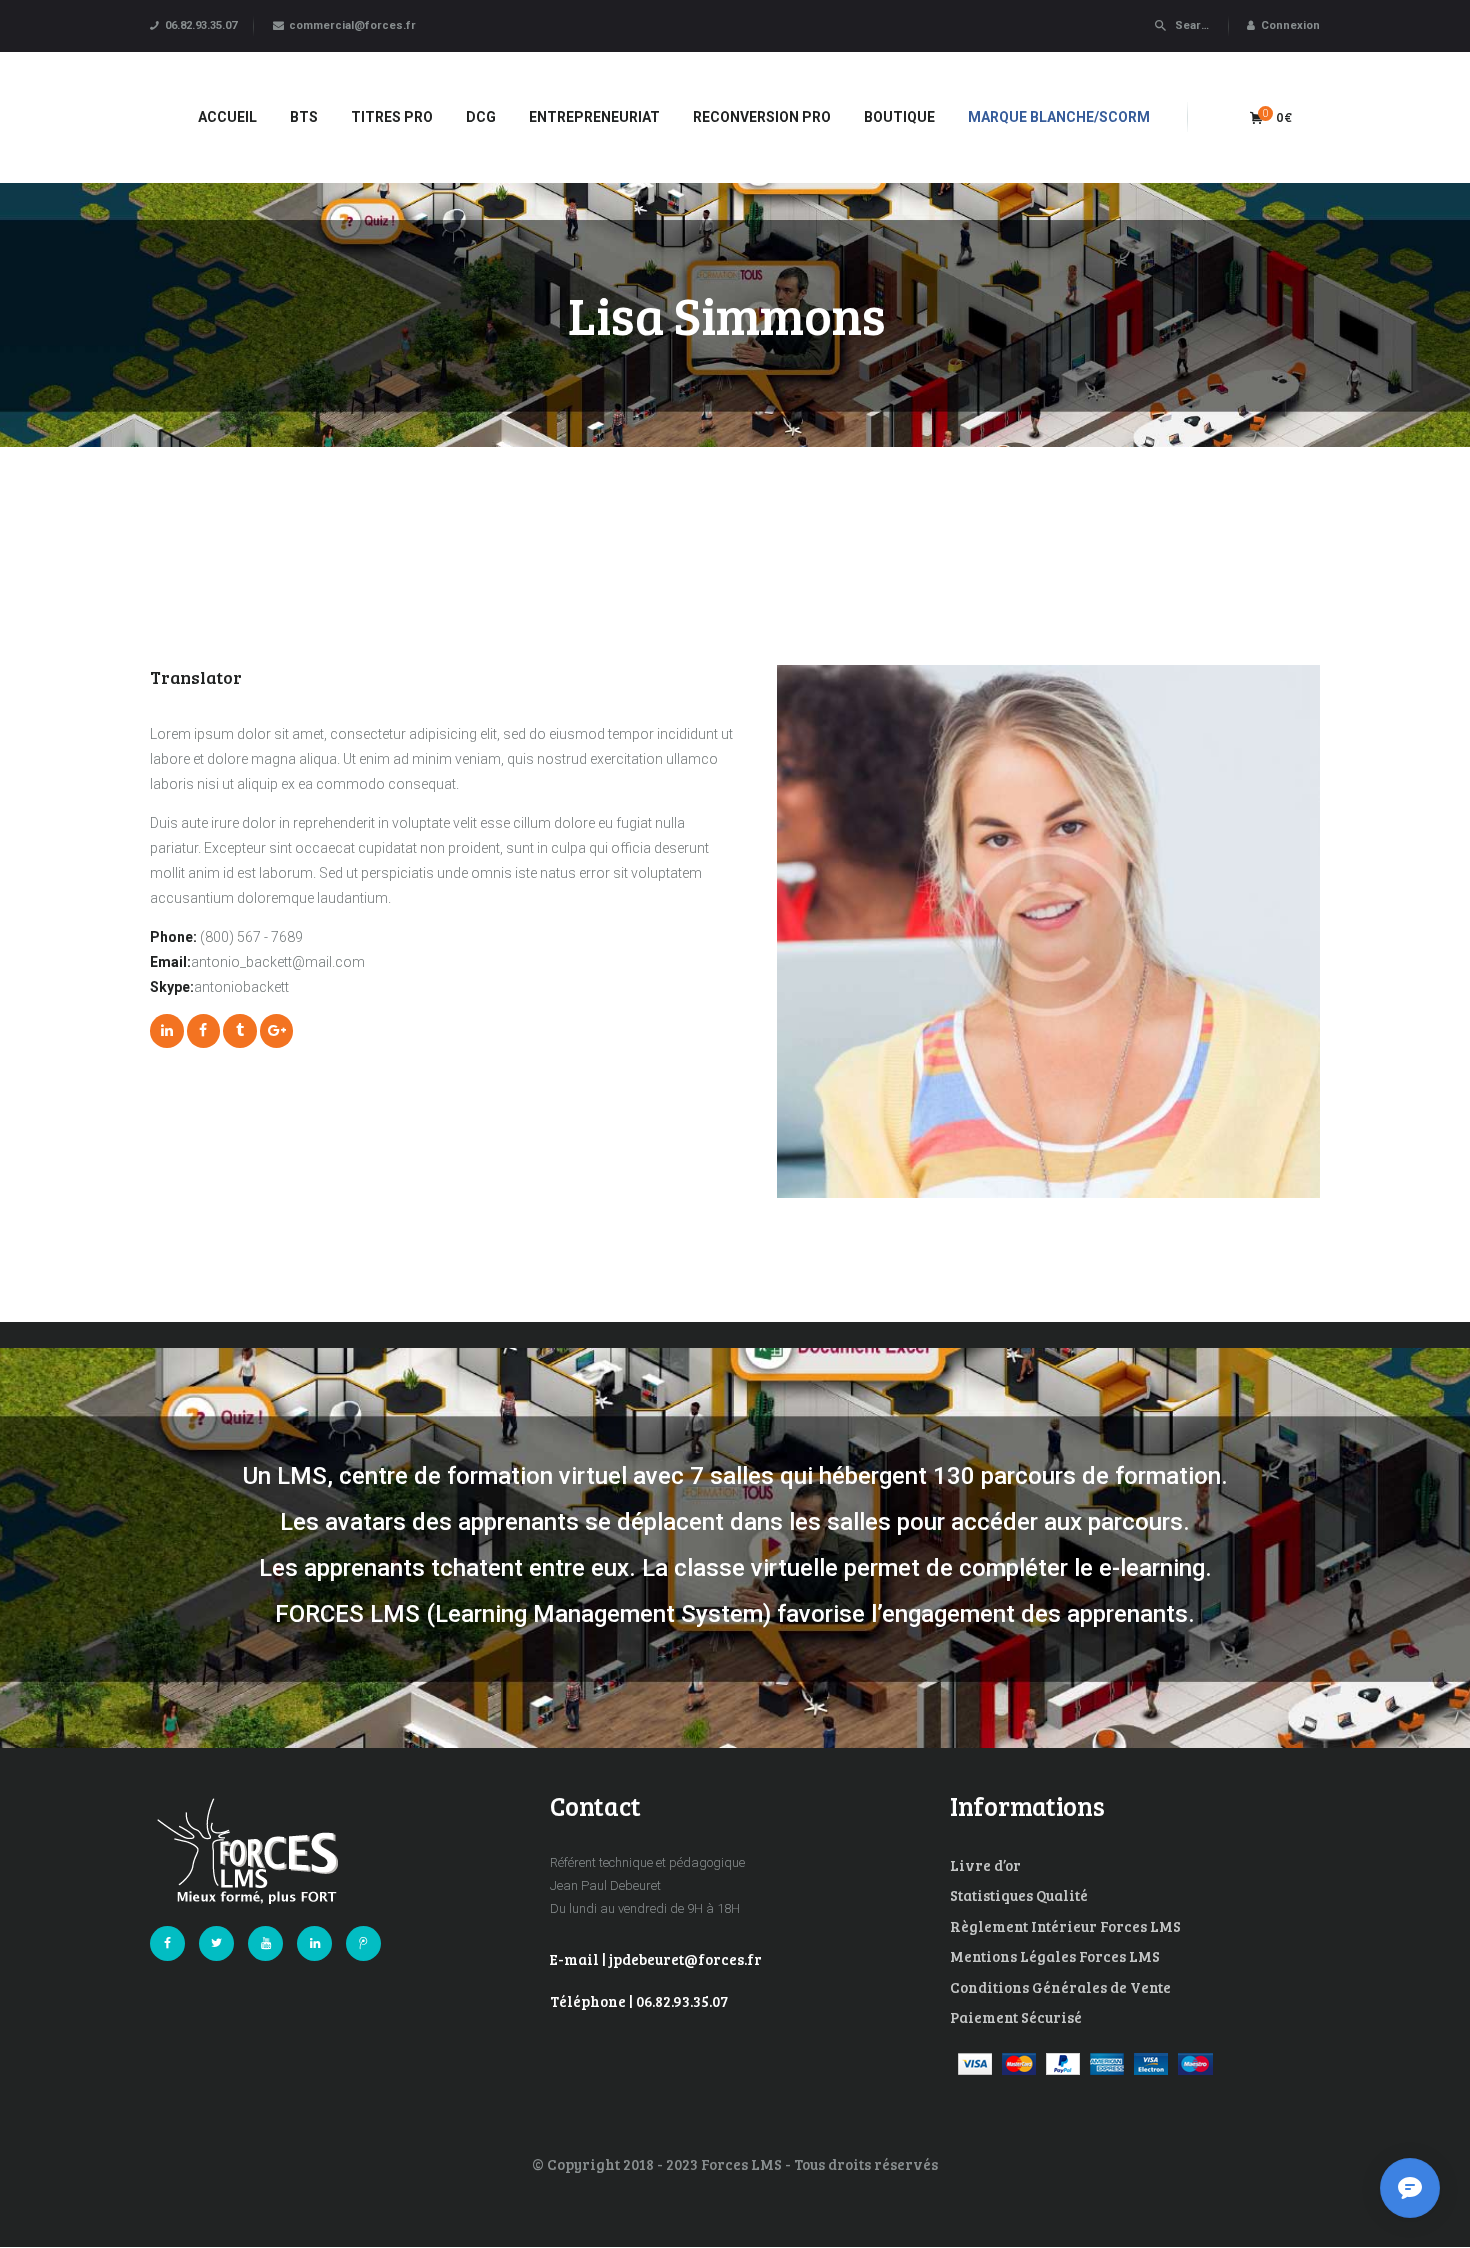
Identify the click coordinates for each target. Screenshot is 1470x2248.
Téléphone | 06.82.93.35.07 (639, 2001)
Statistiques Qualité (1019, 1895)
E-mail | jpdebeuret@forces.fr (656, 1959)
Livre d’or (985, 1865)
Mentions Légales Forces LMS (1055, 1956)
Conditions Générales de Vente (1060, 1987)
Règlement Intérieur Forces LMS (1065, 1926)
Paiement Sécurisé (1016, 2017)
